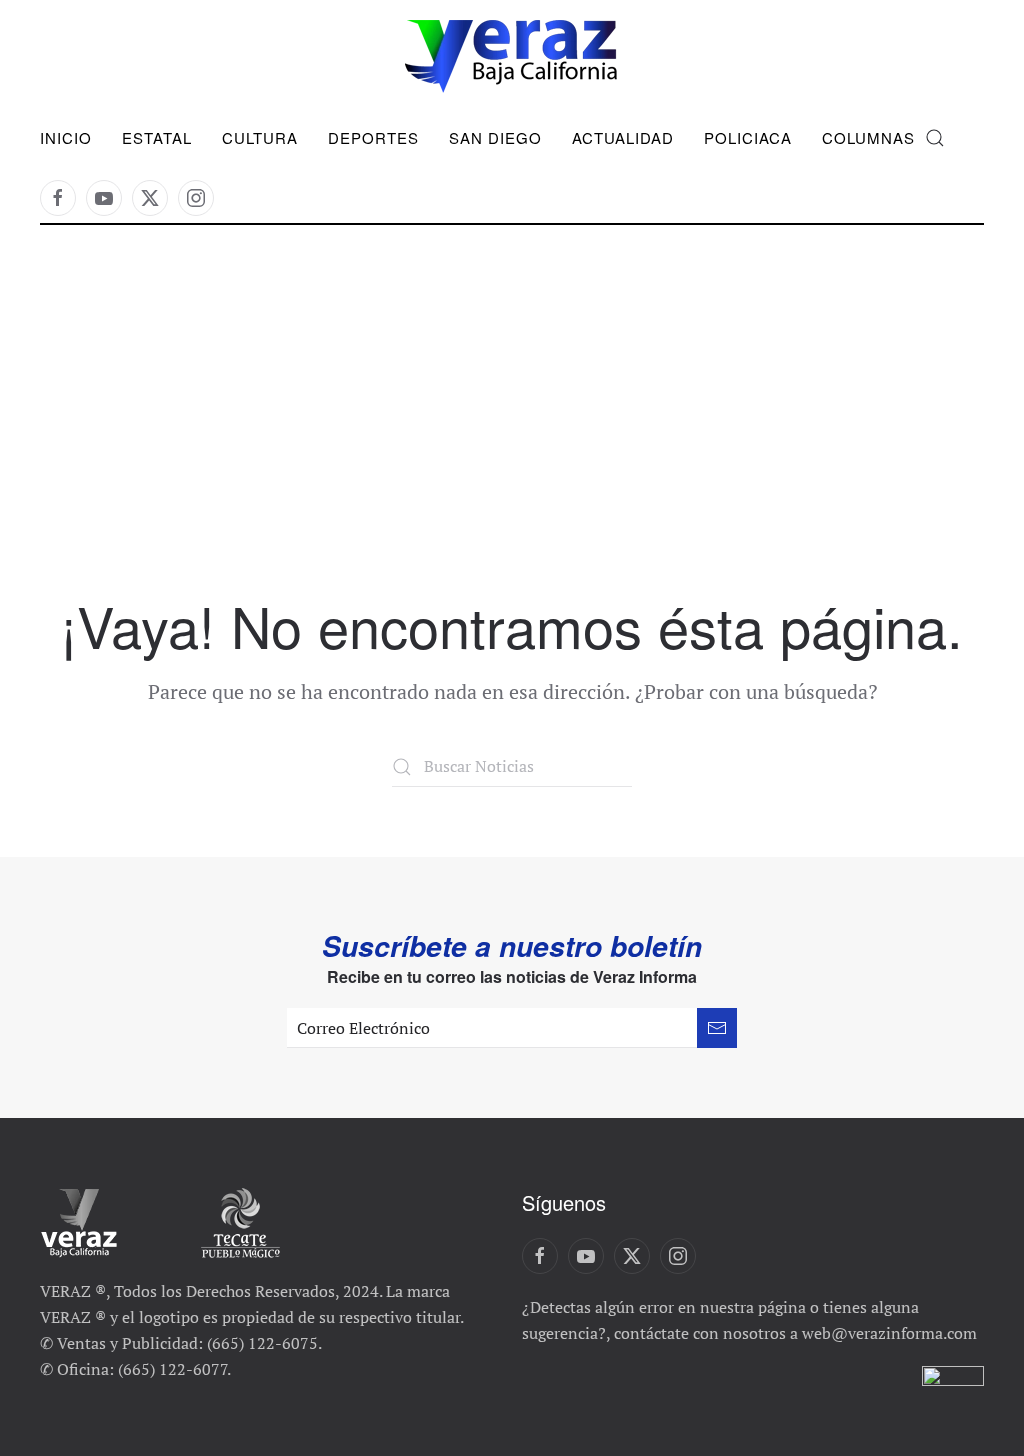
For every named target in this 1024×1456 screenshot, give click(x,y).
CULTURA (260, 137)
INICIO (66, 137)
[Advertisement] (512, 445)
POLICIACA (748, 137)
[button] (935, 138)
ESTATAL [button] (157, 137)
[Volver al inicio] (512, 56)
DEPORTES (373, 137)
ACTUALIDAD (623, 137)
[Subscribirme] (717, 1028)
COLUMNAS (868, 137)
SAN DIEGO (495, 137)
